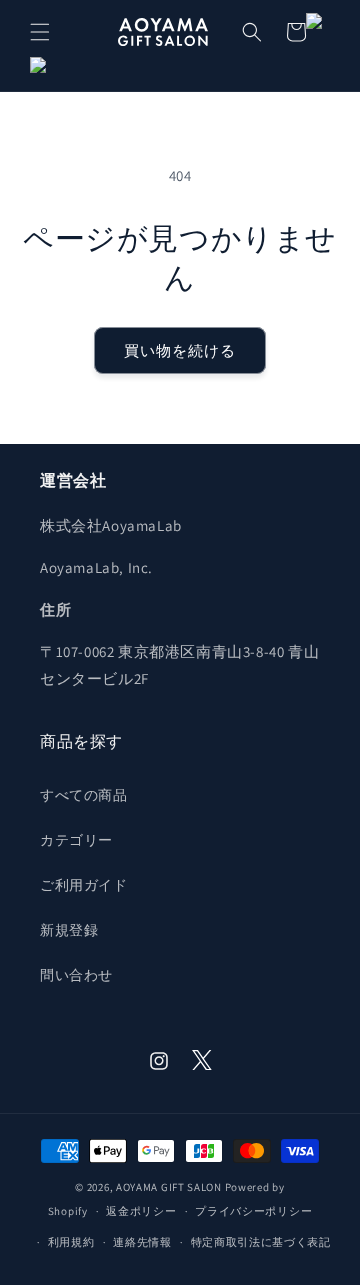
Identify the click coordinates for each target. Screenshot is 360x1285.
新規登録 (69, 930)
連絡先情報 (142, 1242)
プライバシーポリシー (253, 1211)
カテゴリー (76, 840)
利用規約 (71, 1242)
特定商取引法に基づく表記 (261, 1242)
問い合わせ (76, 975)
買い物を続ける (180, 350)
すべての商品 (84, 795)
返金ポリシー (141, 1211)
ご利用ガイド (84, 885)
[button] (40, 32)
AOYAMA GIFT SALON (169, 1187)
